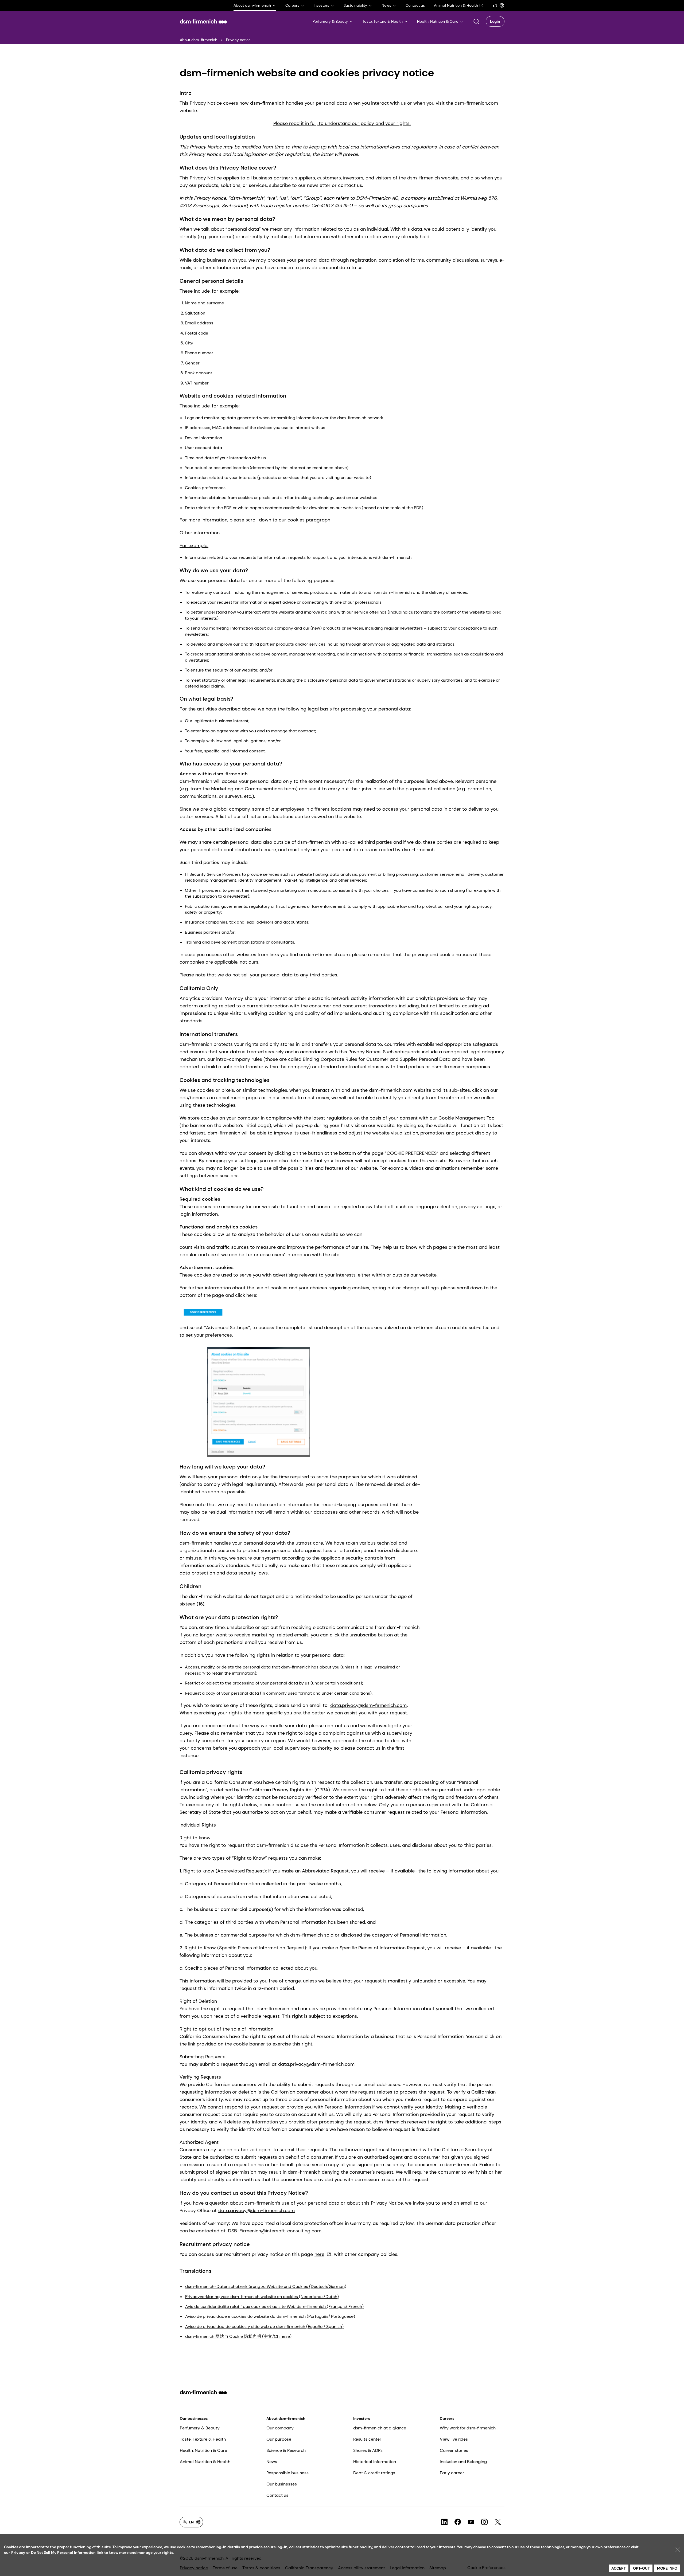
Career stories (454, 2450)
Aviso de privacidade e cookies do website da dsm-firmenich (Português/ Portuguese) (270, 2316)
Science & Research (286, 2450)
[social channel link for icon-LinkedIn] (444, 2522)
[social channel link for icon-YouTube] (471, 2522)
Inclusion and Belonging (463, 2462)
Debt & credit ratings (374, 2473)
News (272, 2462)
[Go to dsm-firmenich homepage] (203, 21)
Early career (452, 2473)
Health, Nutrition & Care (203, 2450)
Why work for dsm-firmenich (468, 2428)
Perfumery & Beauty (200, 2428)
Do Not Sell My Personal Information (63, 2553)
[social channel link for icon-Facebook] (458, 2522)
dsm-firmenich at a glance (380, 2428)
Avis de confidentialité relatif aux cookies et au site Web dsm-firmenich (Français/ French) (274, 2306)
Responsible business (287, 2473)
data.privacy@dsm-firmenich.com (368, 1705)
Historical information (375, 2462)
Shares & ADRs (368, 2450)
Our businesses (194, 2418)
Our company (280, 2428)
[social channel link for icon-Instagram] (484, 2522)
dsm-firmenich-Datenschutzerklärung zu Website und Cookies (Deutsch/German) (266, 2286)
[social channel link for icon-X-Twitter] (498, 2522)
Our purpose (279, 2439)
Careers (447, 2418)
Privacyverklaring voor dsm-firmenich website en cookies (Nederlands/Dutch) (262, 2297)
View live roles (454, 2439)
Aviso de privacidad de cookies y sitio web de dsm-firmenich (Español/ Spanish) (264, 2326)
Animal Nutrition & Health (205, 2462)
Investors (362, 2418)
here (319, 2254)
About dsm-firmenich (199, 40)
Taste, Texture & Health (203, 2439)
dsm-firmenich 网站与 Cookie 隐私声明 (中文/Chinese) (238, 2336)
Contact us (277, 2495)
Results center (367, 2439)
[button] (476, 21)
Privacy (18, 2553)
